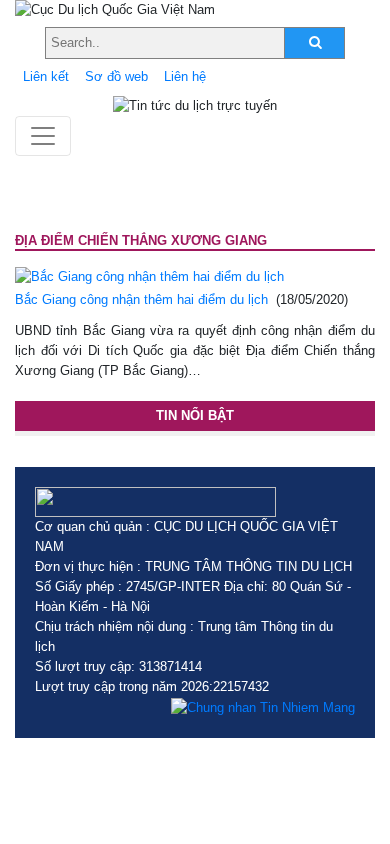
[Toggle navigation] (43, 136)
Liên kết (46, 76)
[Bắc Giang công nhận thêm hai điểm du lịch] (149, 276)
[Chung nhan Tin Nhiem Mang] (263, 707)
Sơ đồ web (116, 76)
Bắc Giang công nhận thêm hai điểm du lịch (141, 299)
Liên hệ (185, 76)
